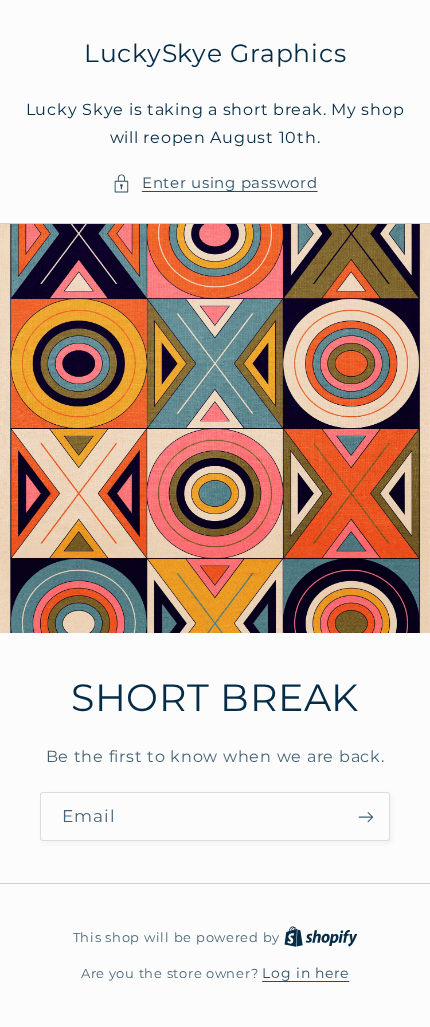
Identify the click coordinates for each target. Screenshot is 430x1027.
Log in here (305, 973)
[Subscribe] (366, 816)
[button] (214, 184)
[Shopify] (321, 937)
